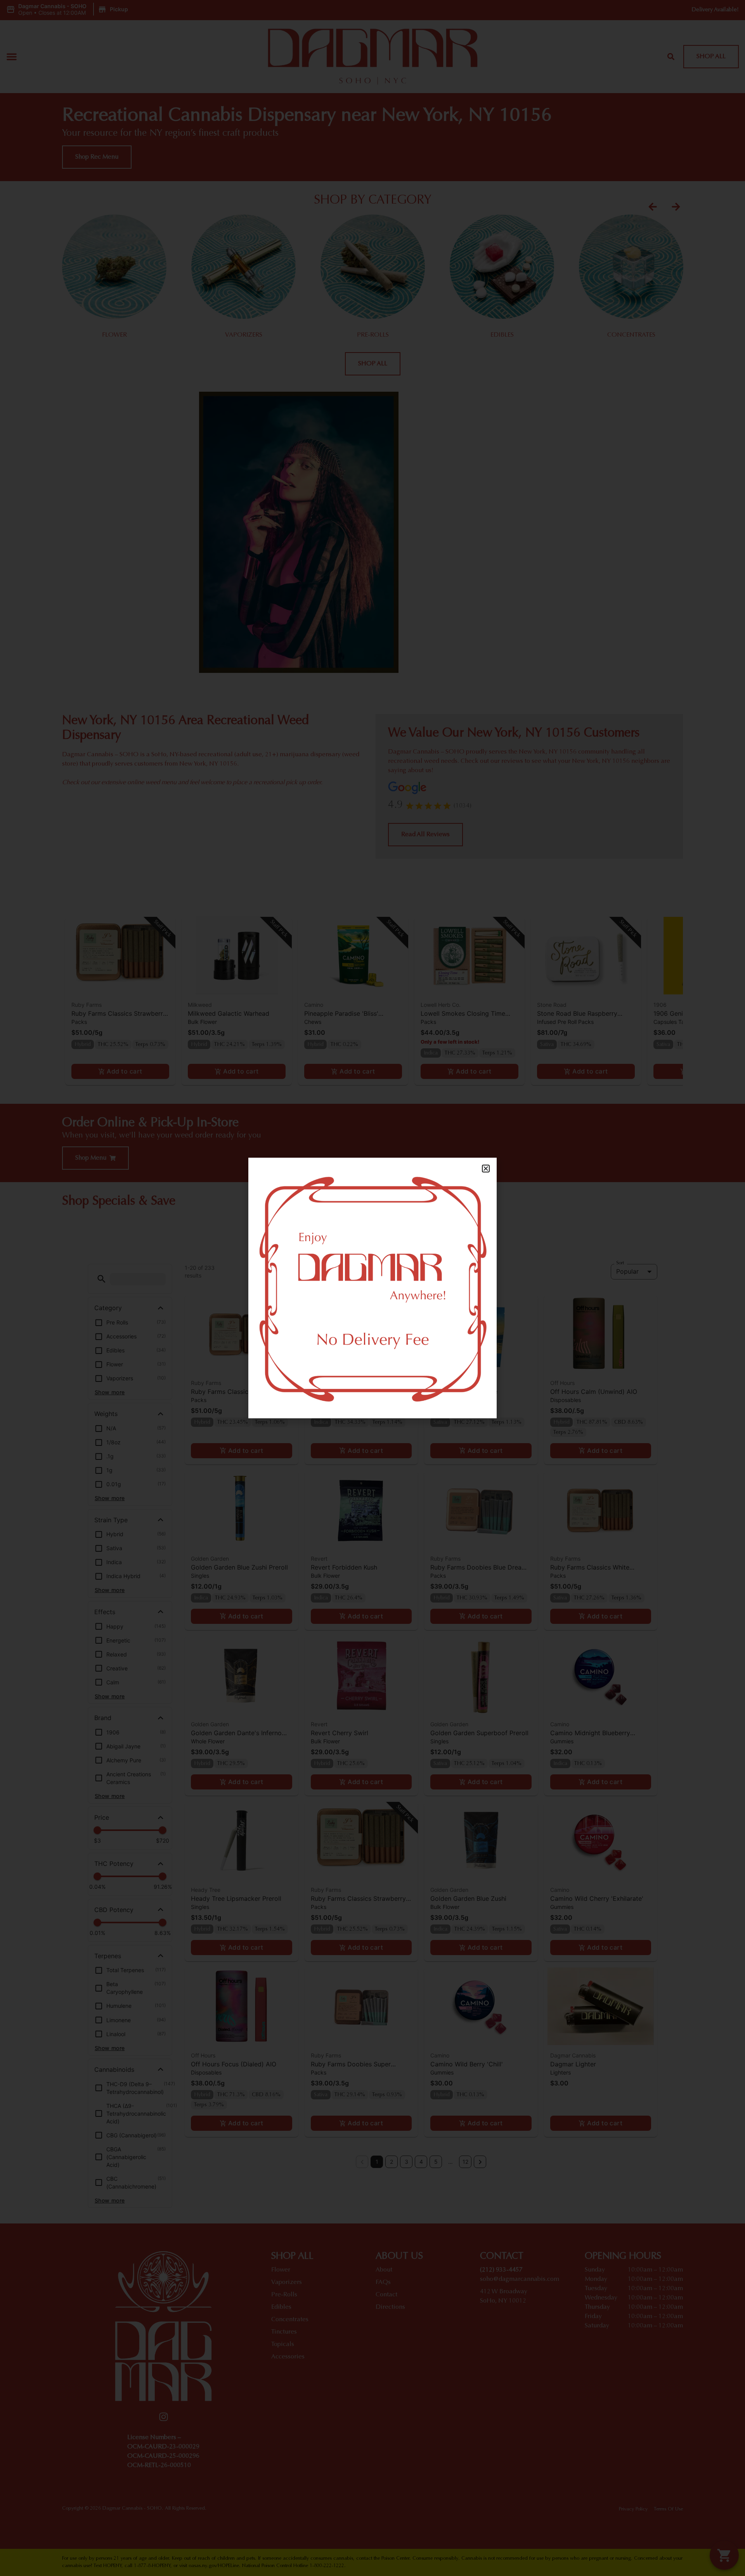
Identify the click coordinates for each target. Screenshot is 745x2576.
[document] (372, 1288)
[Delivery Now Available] (372, 1288)
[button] (486, 1169)
